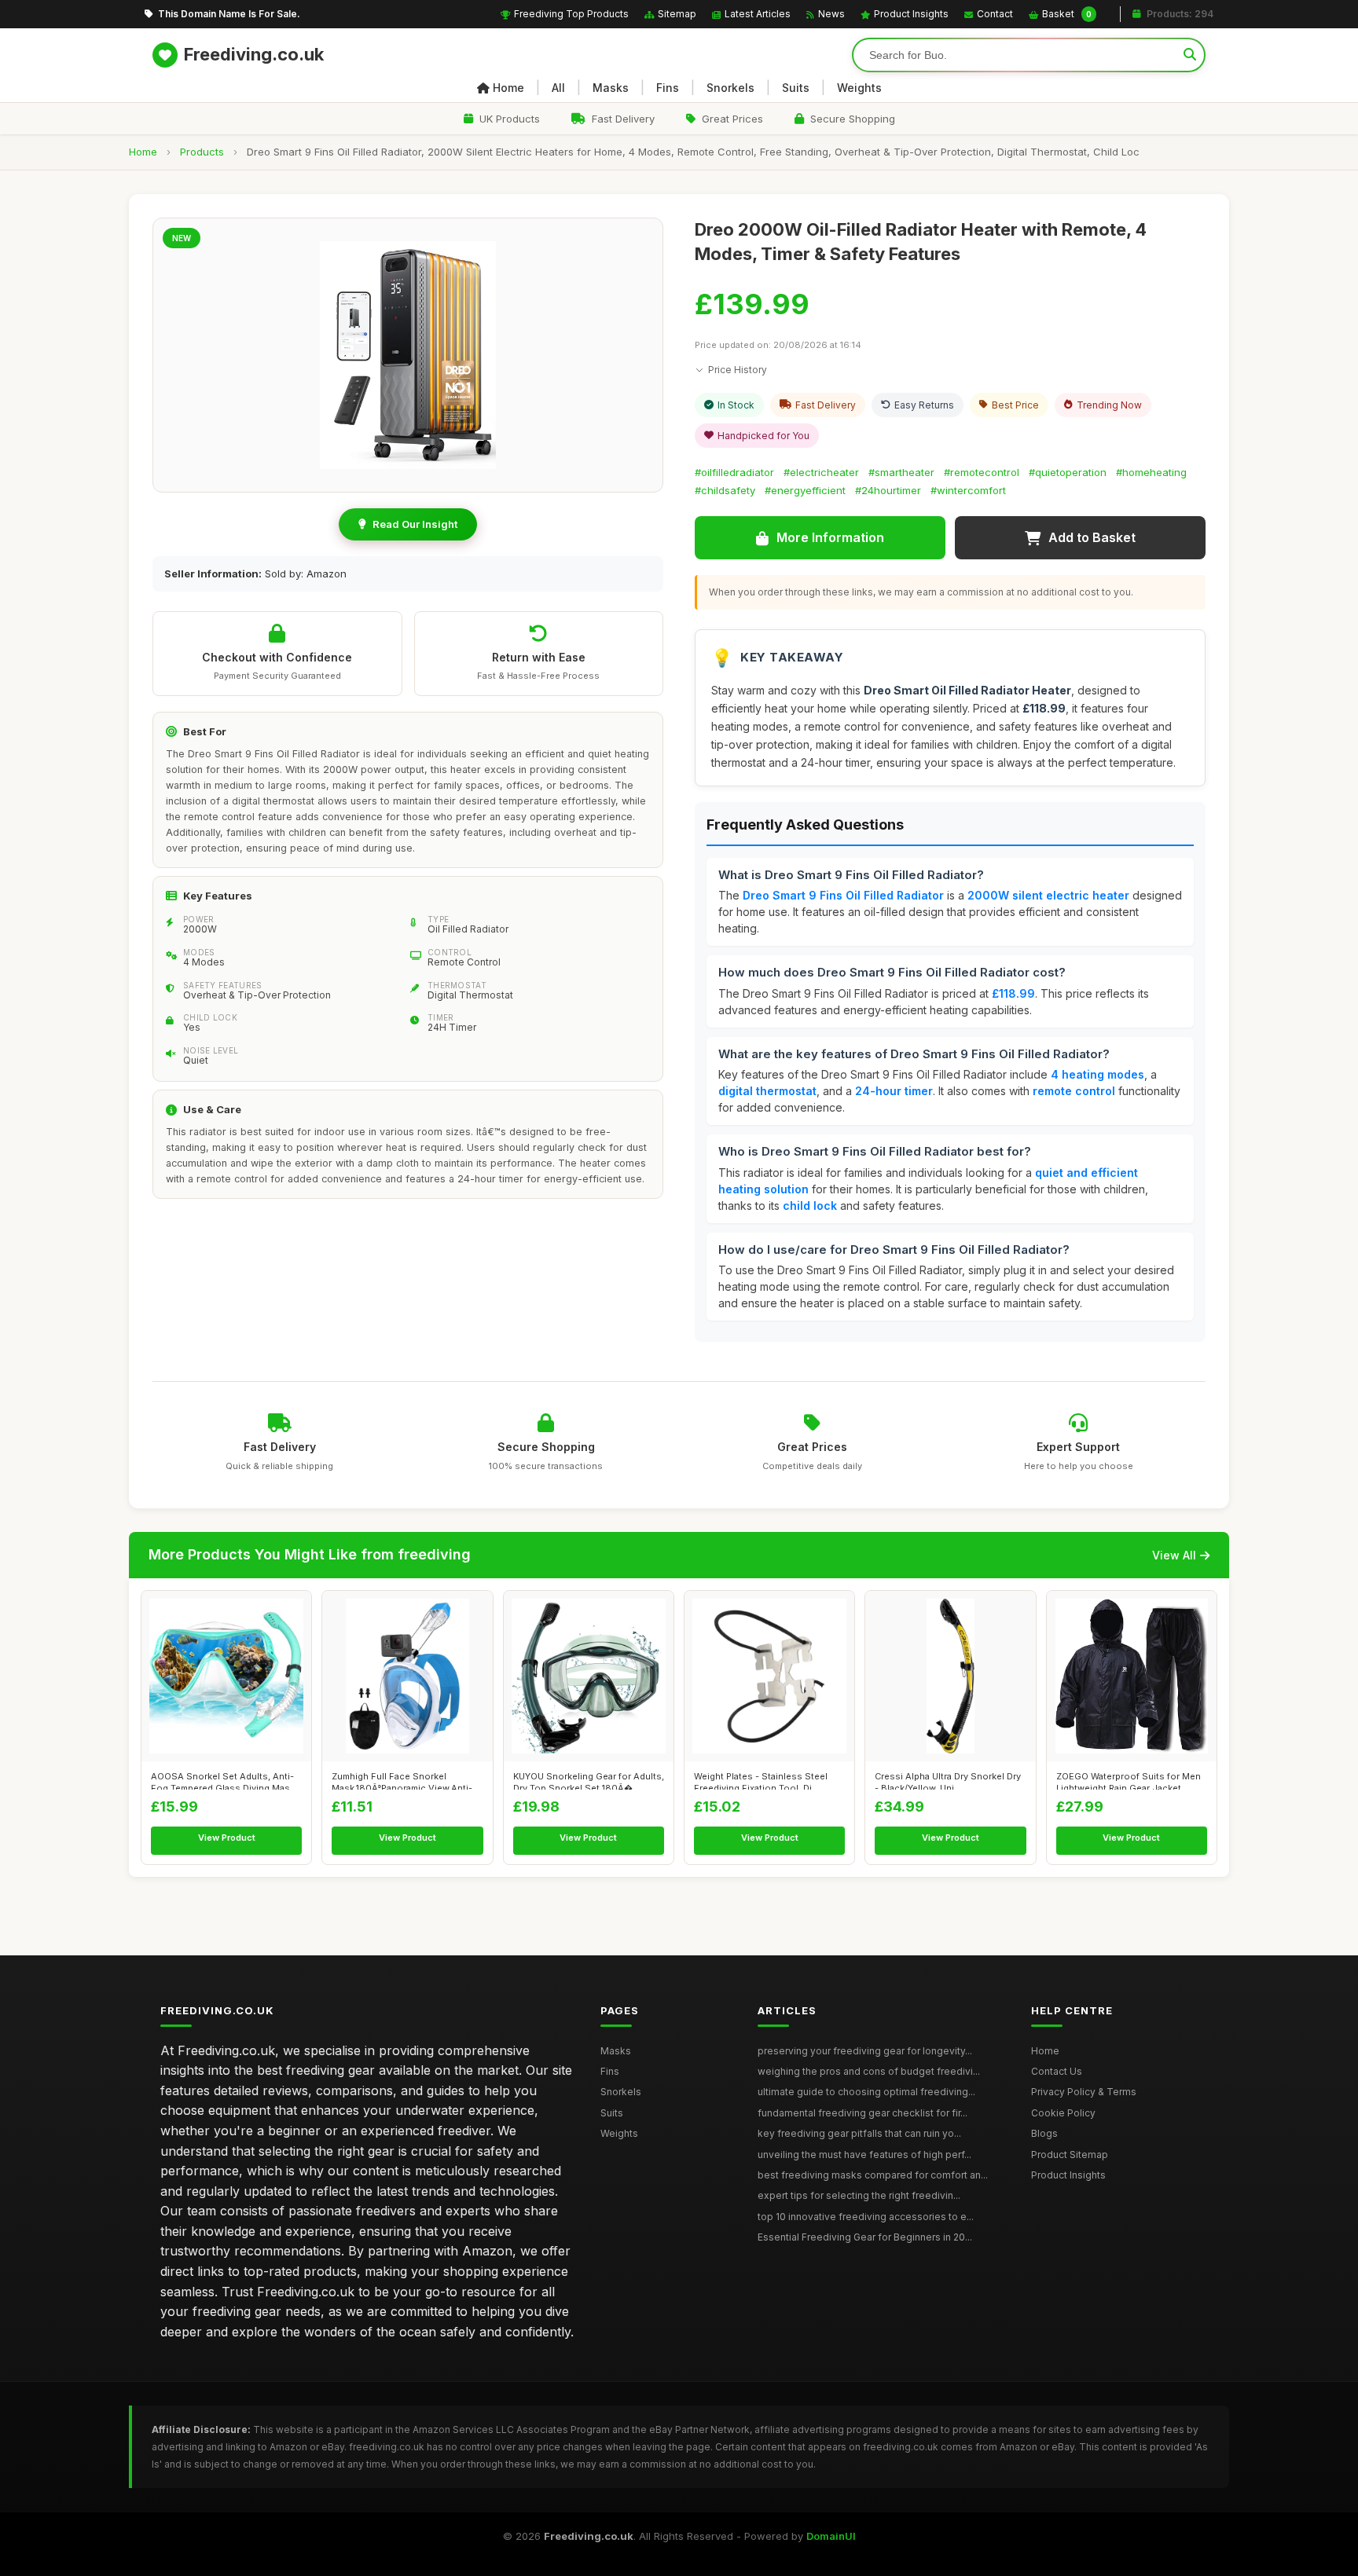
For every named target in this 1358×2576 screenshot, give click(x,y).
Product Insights (911, 14)
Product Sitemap (1070, 2155)
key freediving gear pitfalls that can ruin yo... (859, 2133)
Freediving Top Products (571, 14)
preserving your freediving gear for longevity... (865, 2051)
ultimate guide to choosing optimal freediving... (866, 2092)
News (831, 14)
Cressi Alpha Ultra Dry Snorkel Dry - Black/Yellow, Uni (948, 1780)
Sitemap (677, 14)
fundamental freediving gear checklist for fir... (863, 2113)
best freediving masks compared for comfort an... (873, 2175)
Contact (995, 14)
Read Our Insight (415, 524)
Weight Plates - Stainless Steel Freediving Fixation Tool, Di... (761, 1780)
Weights (859, 88)
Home (508, 88)
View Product (227, 1838)
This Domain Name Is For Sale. (229, 14)
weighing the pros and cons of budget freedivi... (869, 2071)
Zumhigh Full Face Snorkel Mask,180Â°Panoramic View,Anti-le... (402, 1780)
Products (202, 152)
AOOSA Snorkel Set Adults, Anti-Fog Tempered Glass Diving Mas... (224, 1780)
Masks (611, 88)
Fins (668, 88)
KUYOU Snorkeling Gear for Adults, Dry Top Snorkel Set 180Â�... (589, 1780)
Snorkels (730, 88)
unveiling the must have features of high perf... (864, 2155)
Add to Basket (1092, 537)
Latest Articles (758, 14)
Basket (1067, 14)
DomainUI (831, 2536)
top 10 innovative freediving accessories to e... (866, 2217)
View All (1174, 1555)
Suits (796, 88)
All (558, 88)
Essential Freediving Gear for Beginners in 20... (865, 2237)
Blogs (1044, 2133)
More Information (830, 537)
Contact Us (1057, 2071)
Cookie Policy (1063, 2113)
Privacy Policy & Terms (1084, 2092)
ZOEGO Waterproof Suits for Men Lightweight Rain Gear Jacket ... (1129, 1780)
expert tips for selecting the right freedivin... (859, 2195)
